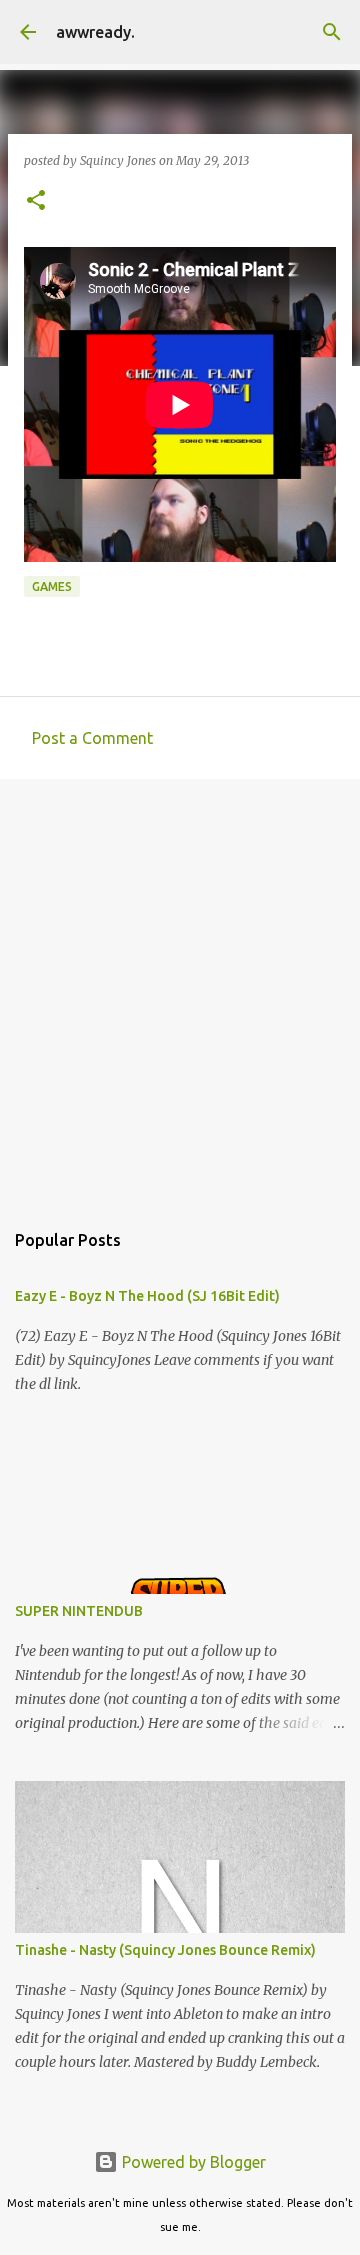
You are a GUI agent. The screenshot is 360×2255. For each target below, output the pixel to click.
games (52, 586)
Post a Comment (92, 738)
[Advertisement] (180, 989)
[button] (36, 201)
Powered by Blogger (192, 2162)
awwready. (95, 32)
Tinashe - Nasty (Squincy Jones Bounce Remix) (165, 1950)
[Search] (332, 32)
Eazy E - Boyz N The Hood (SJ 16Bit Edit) (147, 1296)
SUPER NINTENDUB (79, 1611)
